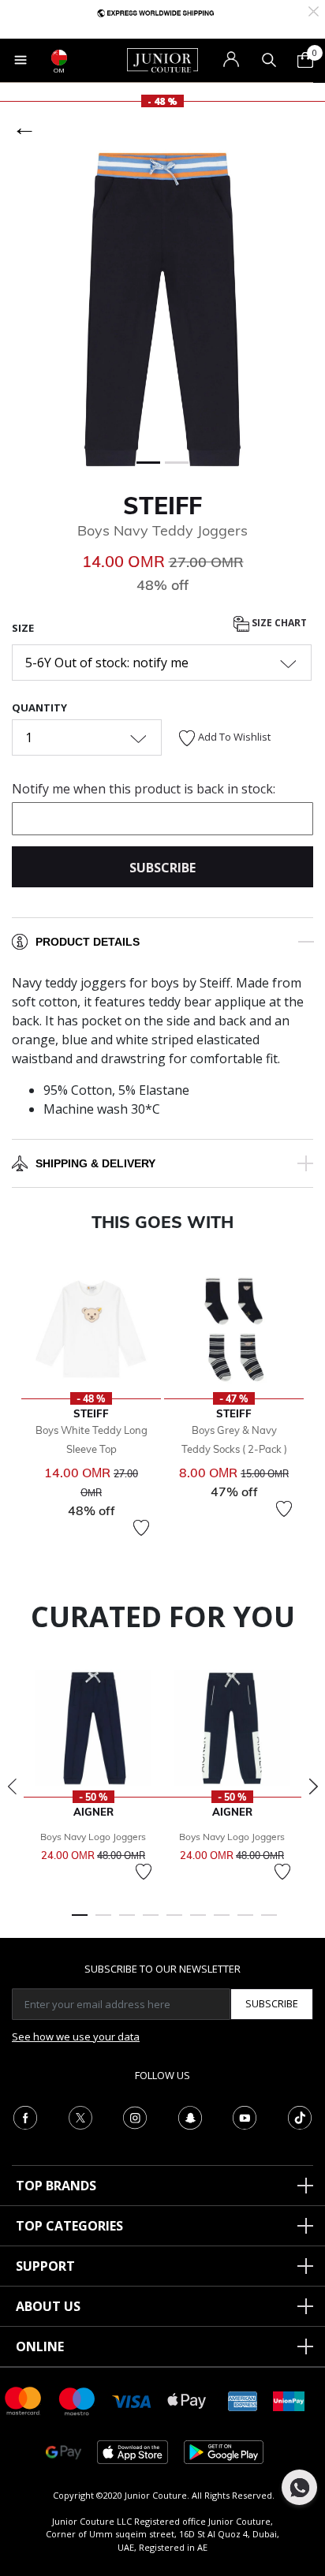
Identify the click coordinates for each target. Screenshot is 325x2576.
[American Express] (243, 2400)
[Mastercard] (24, 2400)
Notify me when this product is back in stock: (144, 789)
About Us (48, 2306)
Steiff (162, 506)
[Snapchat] (190, 2116)
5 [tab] (174, 1922)
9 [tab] (269, 1922)
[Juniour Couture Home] (162, 59)
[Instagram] (135, 2116)
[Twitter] (80, 2116)
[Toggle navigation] (21, 60)
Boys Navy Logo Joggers (93, 1837)
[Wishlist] (141, 1528)
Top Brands (56, 2186)
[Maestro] (77, 2400)
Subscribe (272, 2003)
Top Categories (69, 2226)
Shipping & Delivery (95, 1163)
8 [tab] (245, 1922)
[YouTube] (245, 2116)
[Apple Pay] (187, 2400)
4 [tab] (151, 1922)
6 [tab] (198, 1922)
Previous (12, 1786)
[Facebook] (25, 2116)
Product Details (88, 942)
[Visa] (132, 2401)
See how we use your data (76, 2037)
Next (313, 1786)
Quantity (39, 707)
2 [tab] (103, 1922)
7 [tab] (222, 1922)
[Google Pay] (64, 2451)
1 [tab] (80, 1922)
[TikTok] (300, 2116)
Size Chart (278, 623)
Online (40, 2346)
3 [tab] (127, 1922)
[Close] (314, 10)
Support (45, 2266)
